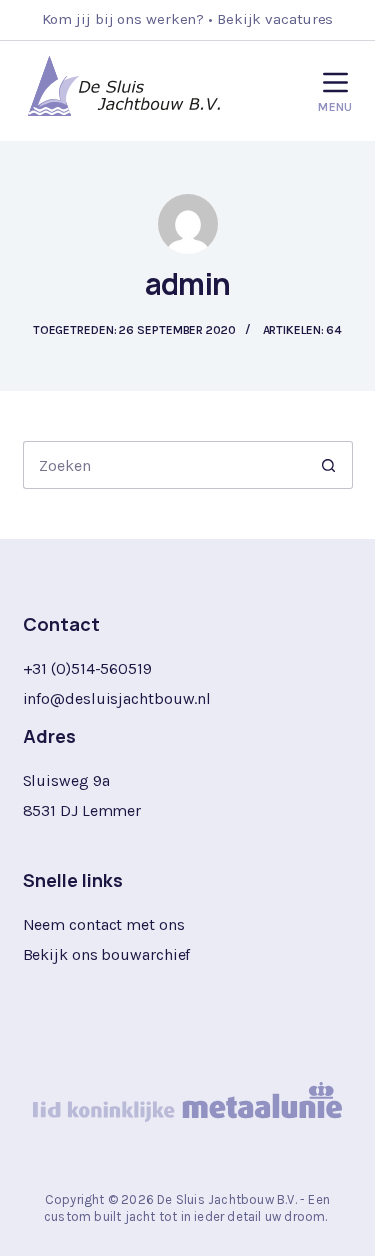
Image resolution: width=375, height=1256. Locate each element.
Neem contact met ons (104, 924)
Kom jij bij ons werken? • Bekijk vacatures (188, 19)
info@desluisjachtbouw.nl (117, 698)
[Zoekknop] (329, 465)
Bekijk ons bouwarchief (107, 954)
